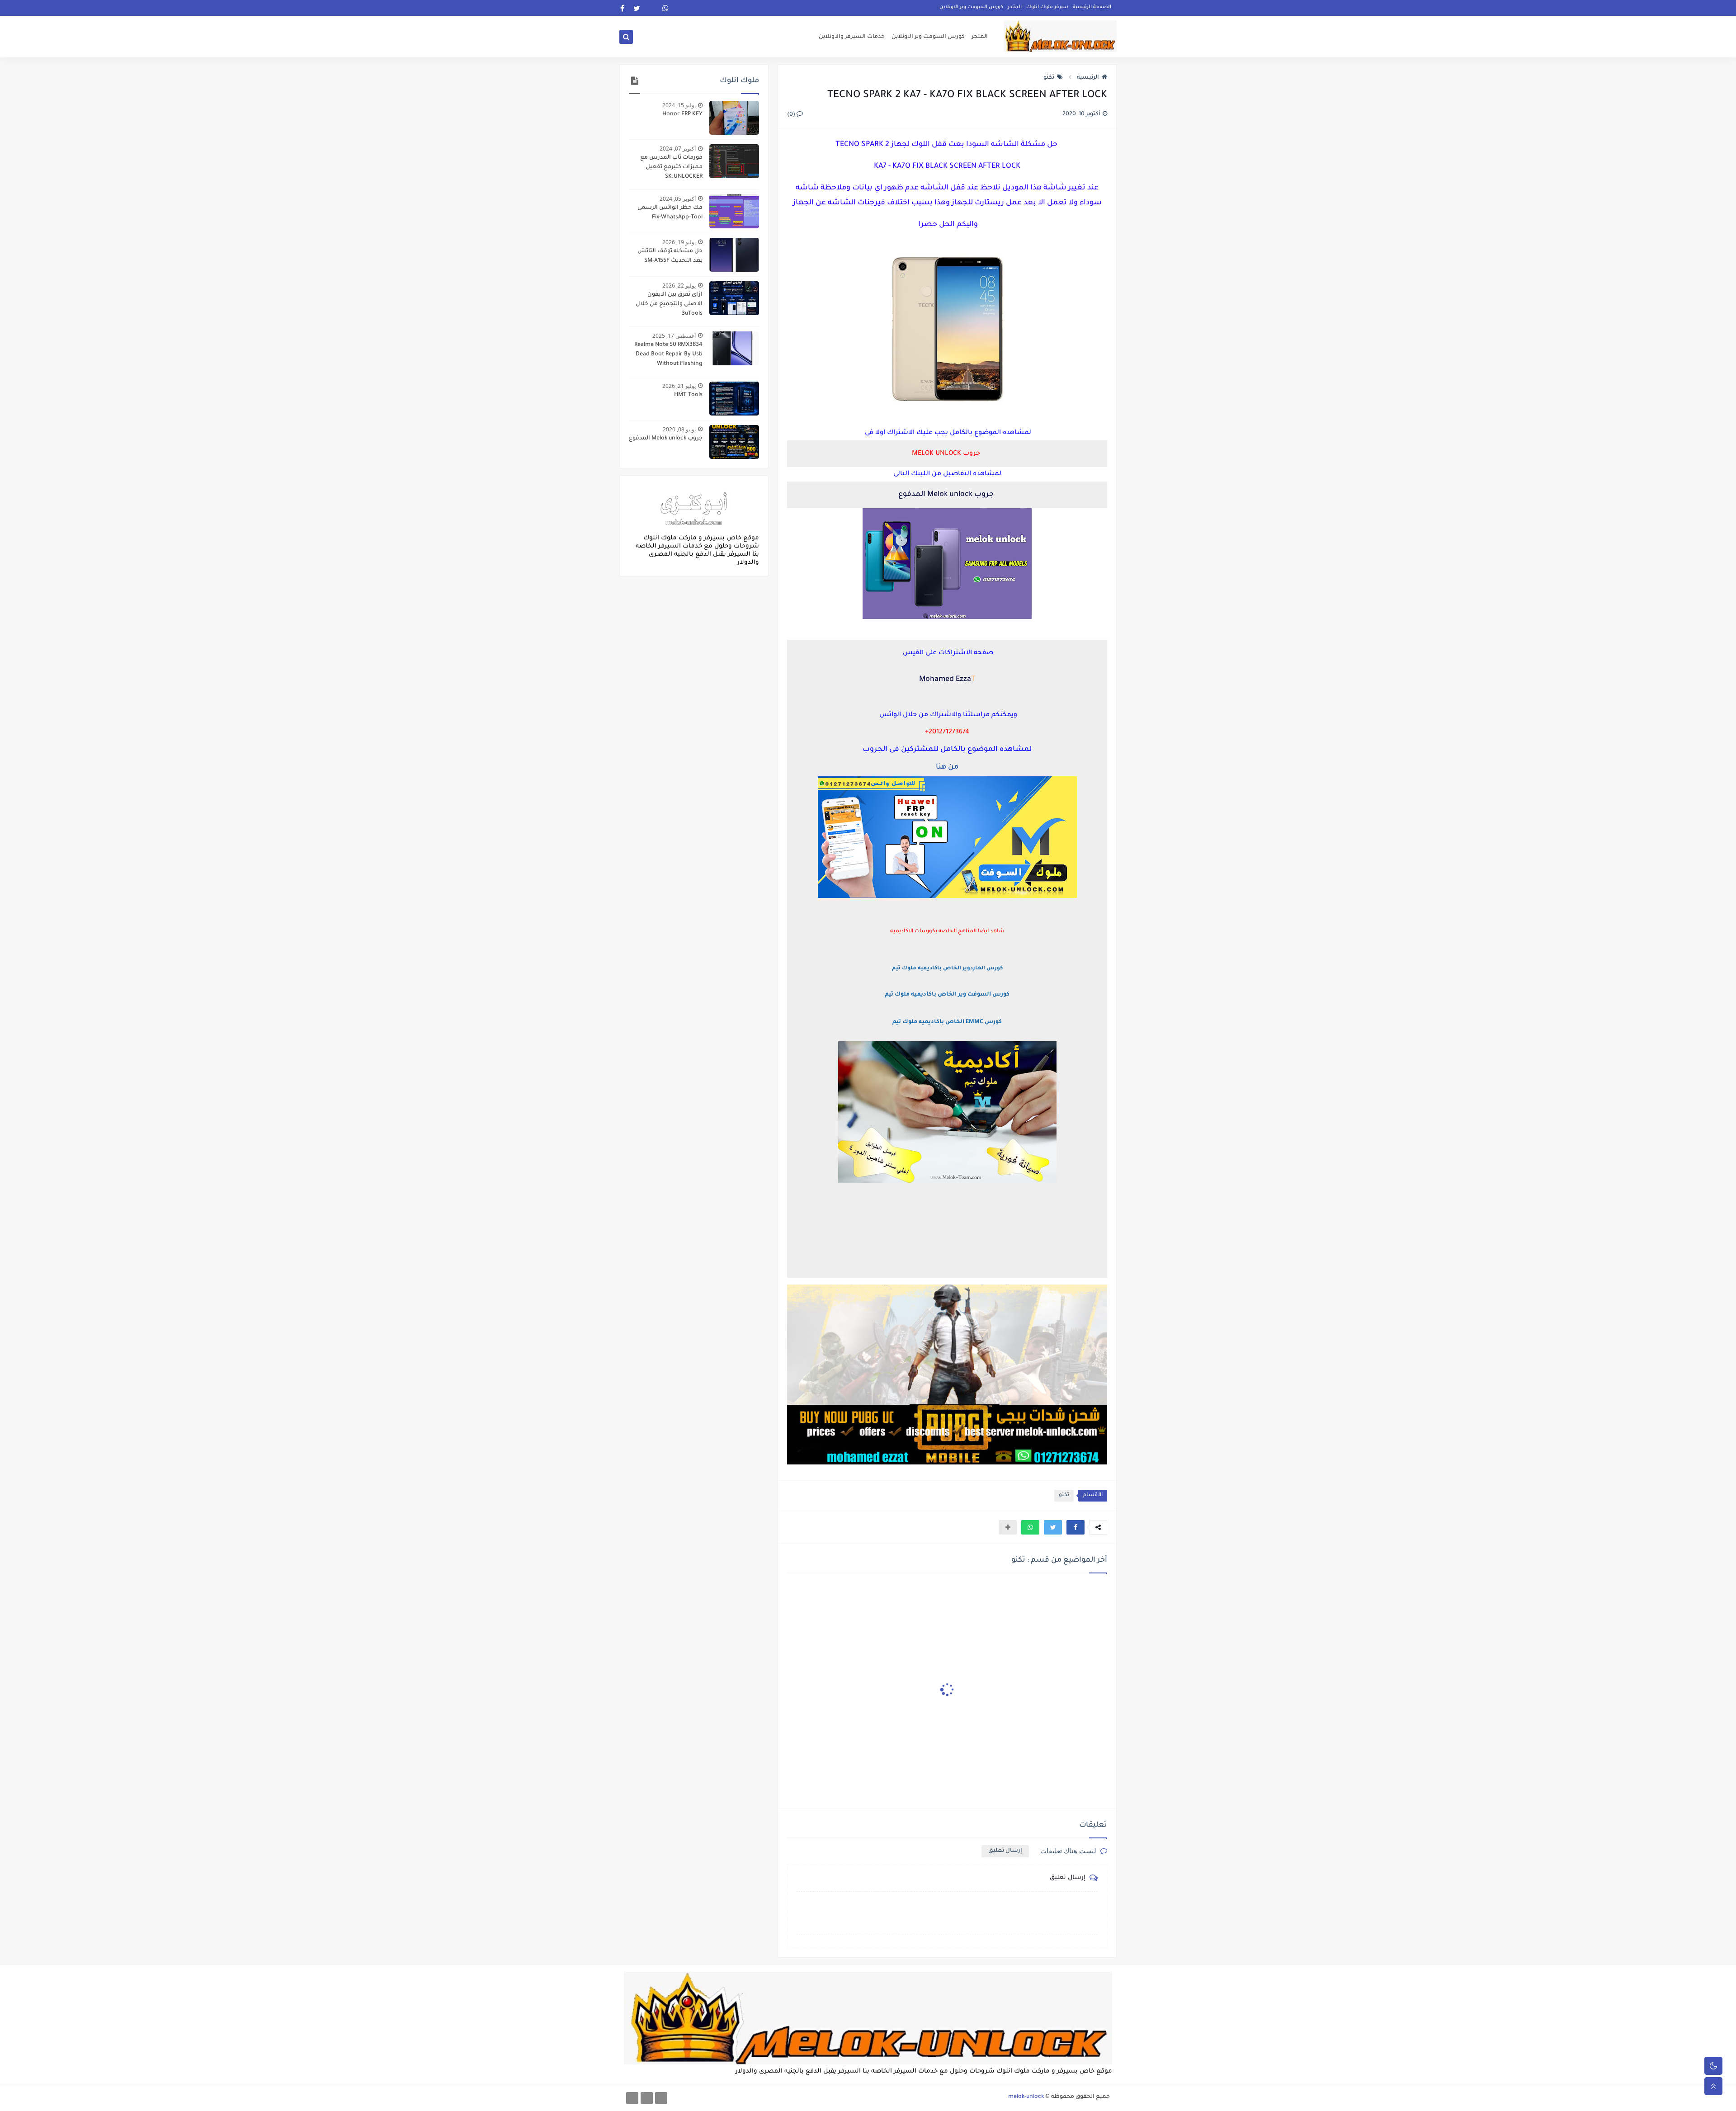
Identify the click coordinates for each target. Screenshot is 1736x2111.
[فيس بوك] (661, 2098)
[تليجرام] (647, 2098)
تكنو (1049, 78)
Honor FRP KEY (682, 114)
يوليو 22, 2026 (679, 286)
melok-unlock (1026, 2097)
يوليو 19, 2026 (679, 242)
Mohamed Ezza (945, 680)
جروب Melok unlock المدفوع (666, 439)
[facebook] (622, 8)
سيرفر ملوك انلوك (1047, 7)
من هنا (947, 767)
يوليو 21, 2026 (679, 386)
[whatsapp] (666, 8)
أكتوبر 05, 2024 (678, 199)
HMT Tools (688, 395)
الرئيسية (1088, 78)
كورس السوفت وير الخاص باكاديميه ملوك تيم (947, 995)
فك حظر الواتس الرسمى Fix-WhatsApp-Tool (670, 213)
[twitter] (637, 8)
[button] (1076, 1527)
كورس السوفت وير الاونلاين (971, 7)
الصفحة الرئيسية (1092, 7)
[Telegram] (651, 8)
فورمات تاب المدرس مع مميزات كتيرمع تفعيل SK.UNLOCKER (671, 167)
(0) (792, 115)
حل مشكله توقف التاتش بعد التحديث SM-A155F (670, 256)
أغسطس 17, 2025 (674, 336)
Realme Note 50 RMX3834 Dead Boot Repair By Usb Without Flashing (668, 354)
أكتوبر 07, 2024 (678, 149)
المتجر (1015, 7)
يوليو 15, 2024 (679, 105)
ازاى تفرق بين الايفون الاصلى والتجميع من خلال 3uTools (669, 304)
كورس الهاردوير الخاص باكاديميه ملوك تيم (947, 969)
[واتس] (632, 2098)
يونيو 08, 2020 (679, 429)
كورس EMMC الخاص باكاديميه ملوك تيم (947, 1022)
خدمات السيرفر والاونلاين (852, 37)
